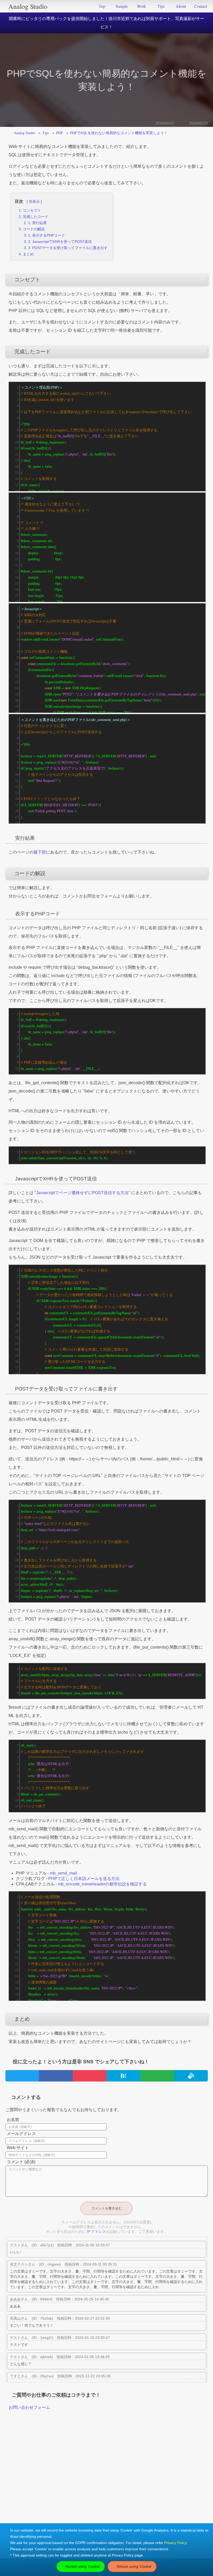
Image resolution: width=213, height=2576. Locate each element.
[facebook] (56, 2076)
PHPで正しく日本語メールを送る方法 (84, 1879)
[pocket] (90, 2076)
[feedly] (157, 2076)
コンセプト (32, 210)
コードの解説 (34, 229)
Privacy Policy (175, 2543)
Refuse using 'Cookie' (134, 2566)
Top (102, 6)
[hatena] (123, 2076)
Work (141, 6)
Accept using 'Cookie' (83, 2566)
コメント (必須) (21, 2162)
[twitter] (22, 2076)
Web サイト (18, 2148)
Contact (201, 6)
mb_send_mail (64, 1873)
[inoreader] (191, 2076)
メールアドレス (21, 2134)
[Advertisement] (106, 2482)
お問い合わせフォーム (29, 2407)
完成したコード (36, 217)
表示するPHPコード (49, 235)
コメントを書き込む (107, 2208)
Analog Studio (28, 6)
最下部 (40, 852)
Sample (122, 6)
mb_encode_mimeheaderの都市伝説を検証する (102, 1884)
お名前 (13, 2120)
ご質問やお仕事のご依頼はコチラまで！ (56, 2395)
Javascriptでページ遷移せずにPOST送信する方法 (82, 1193)
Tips (161, 6)
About (181, 6)
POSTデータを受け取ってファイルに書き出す (70, 248)
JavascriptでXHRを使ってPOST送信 (62, 242)
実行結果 (39, 223)
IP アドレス (96, 2232)
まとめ (28, 254)
